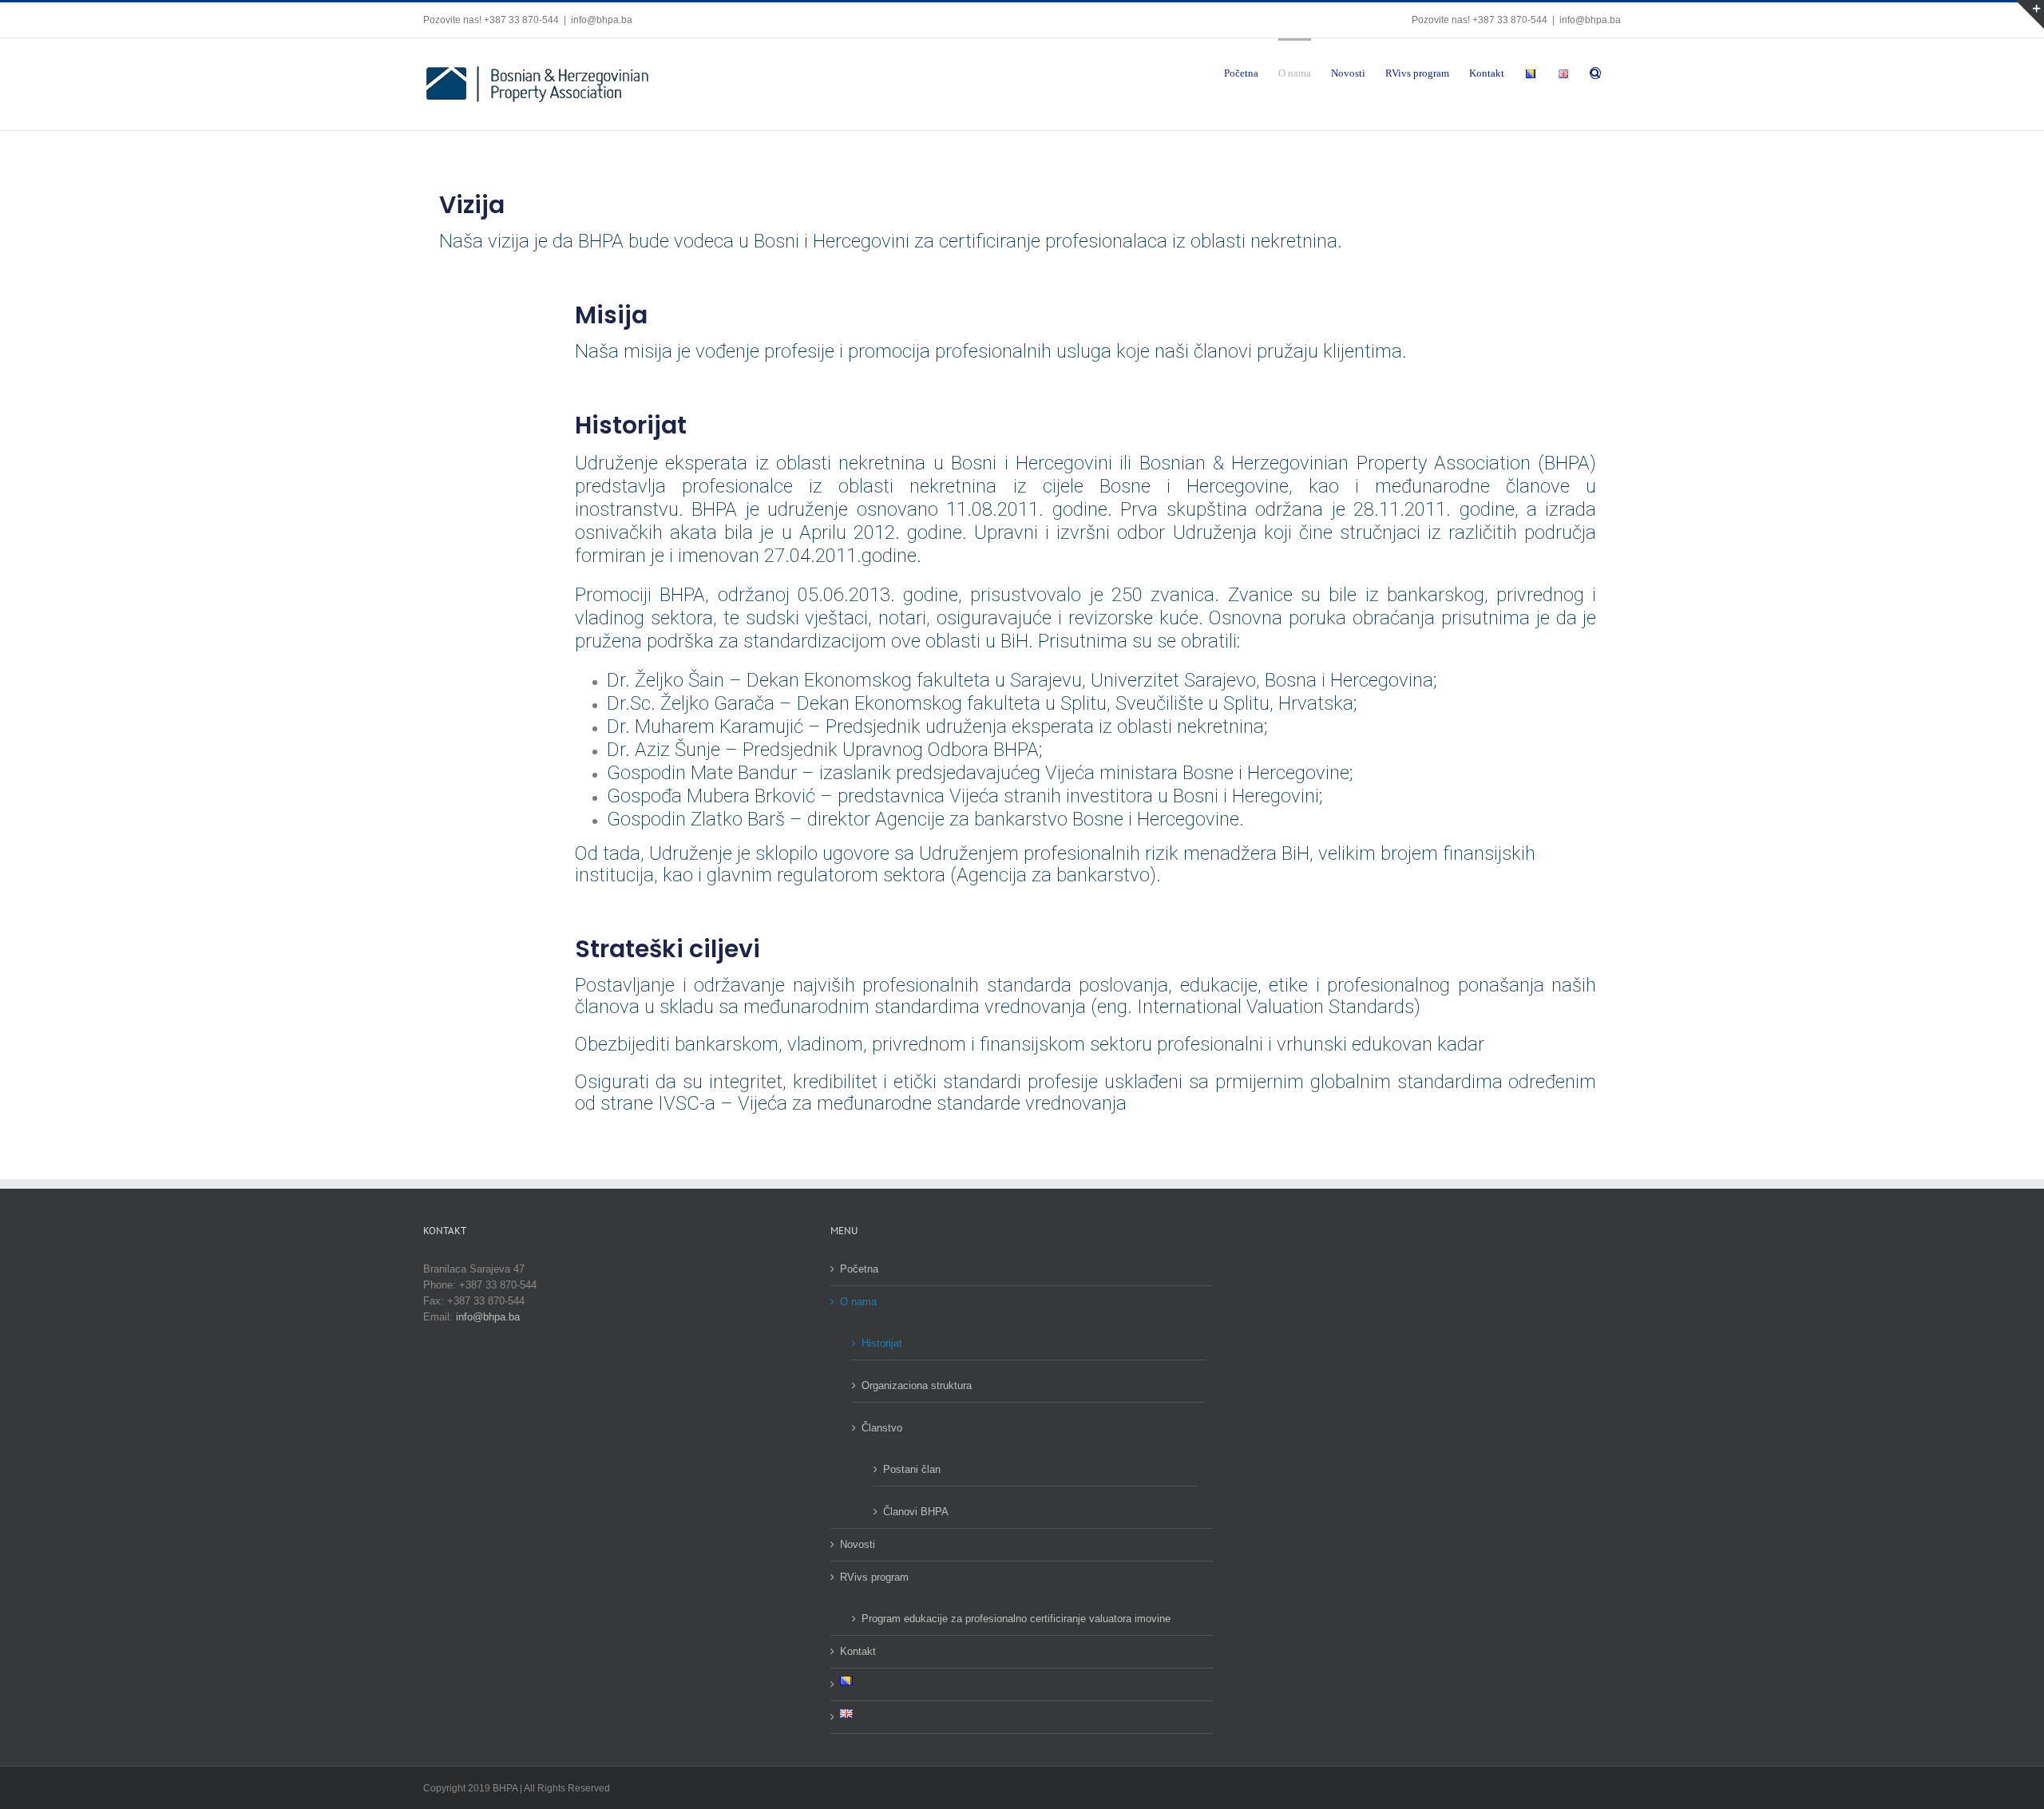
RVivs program (874, 1577)
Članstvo (882, 1428)
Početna (859, 1269)
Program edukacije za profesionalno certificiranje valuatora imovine (1016, 1619)
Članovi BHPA (916, 1512)
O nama (858, 1302)
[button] (1595, 72)
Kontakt (858, 1651)
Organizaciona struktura (917, 1385)
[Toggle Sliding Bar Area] (2030, 14)
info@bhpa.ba (602, 20)
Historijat (882, 1343)
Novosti (858, 1544)
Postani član (912, 1469)
